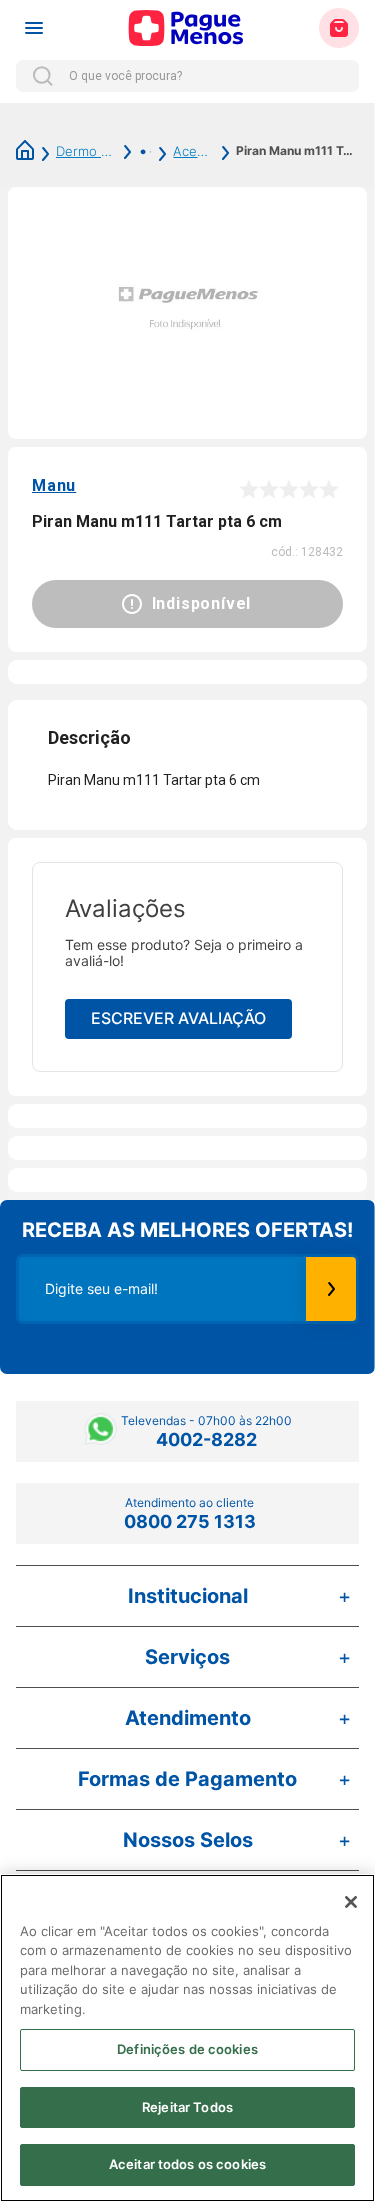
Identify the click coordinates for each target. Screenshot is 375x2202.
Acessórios (193, 151)
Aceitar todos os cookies (187, 2164)
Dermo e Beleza (86, 151)
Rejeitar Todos (187, 2107)
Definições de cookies (187, 2049)
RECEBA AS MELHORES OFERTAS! (187, 1230)
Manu (54, 485)
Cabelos (134, 151)
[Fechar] (351, 1902)
